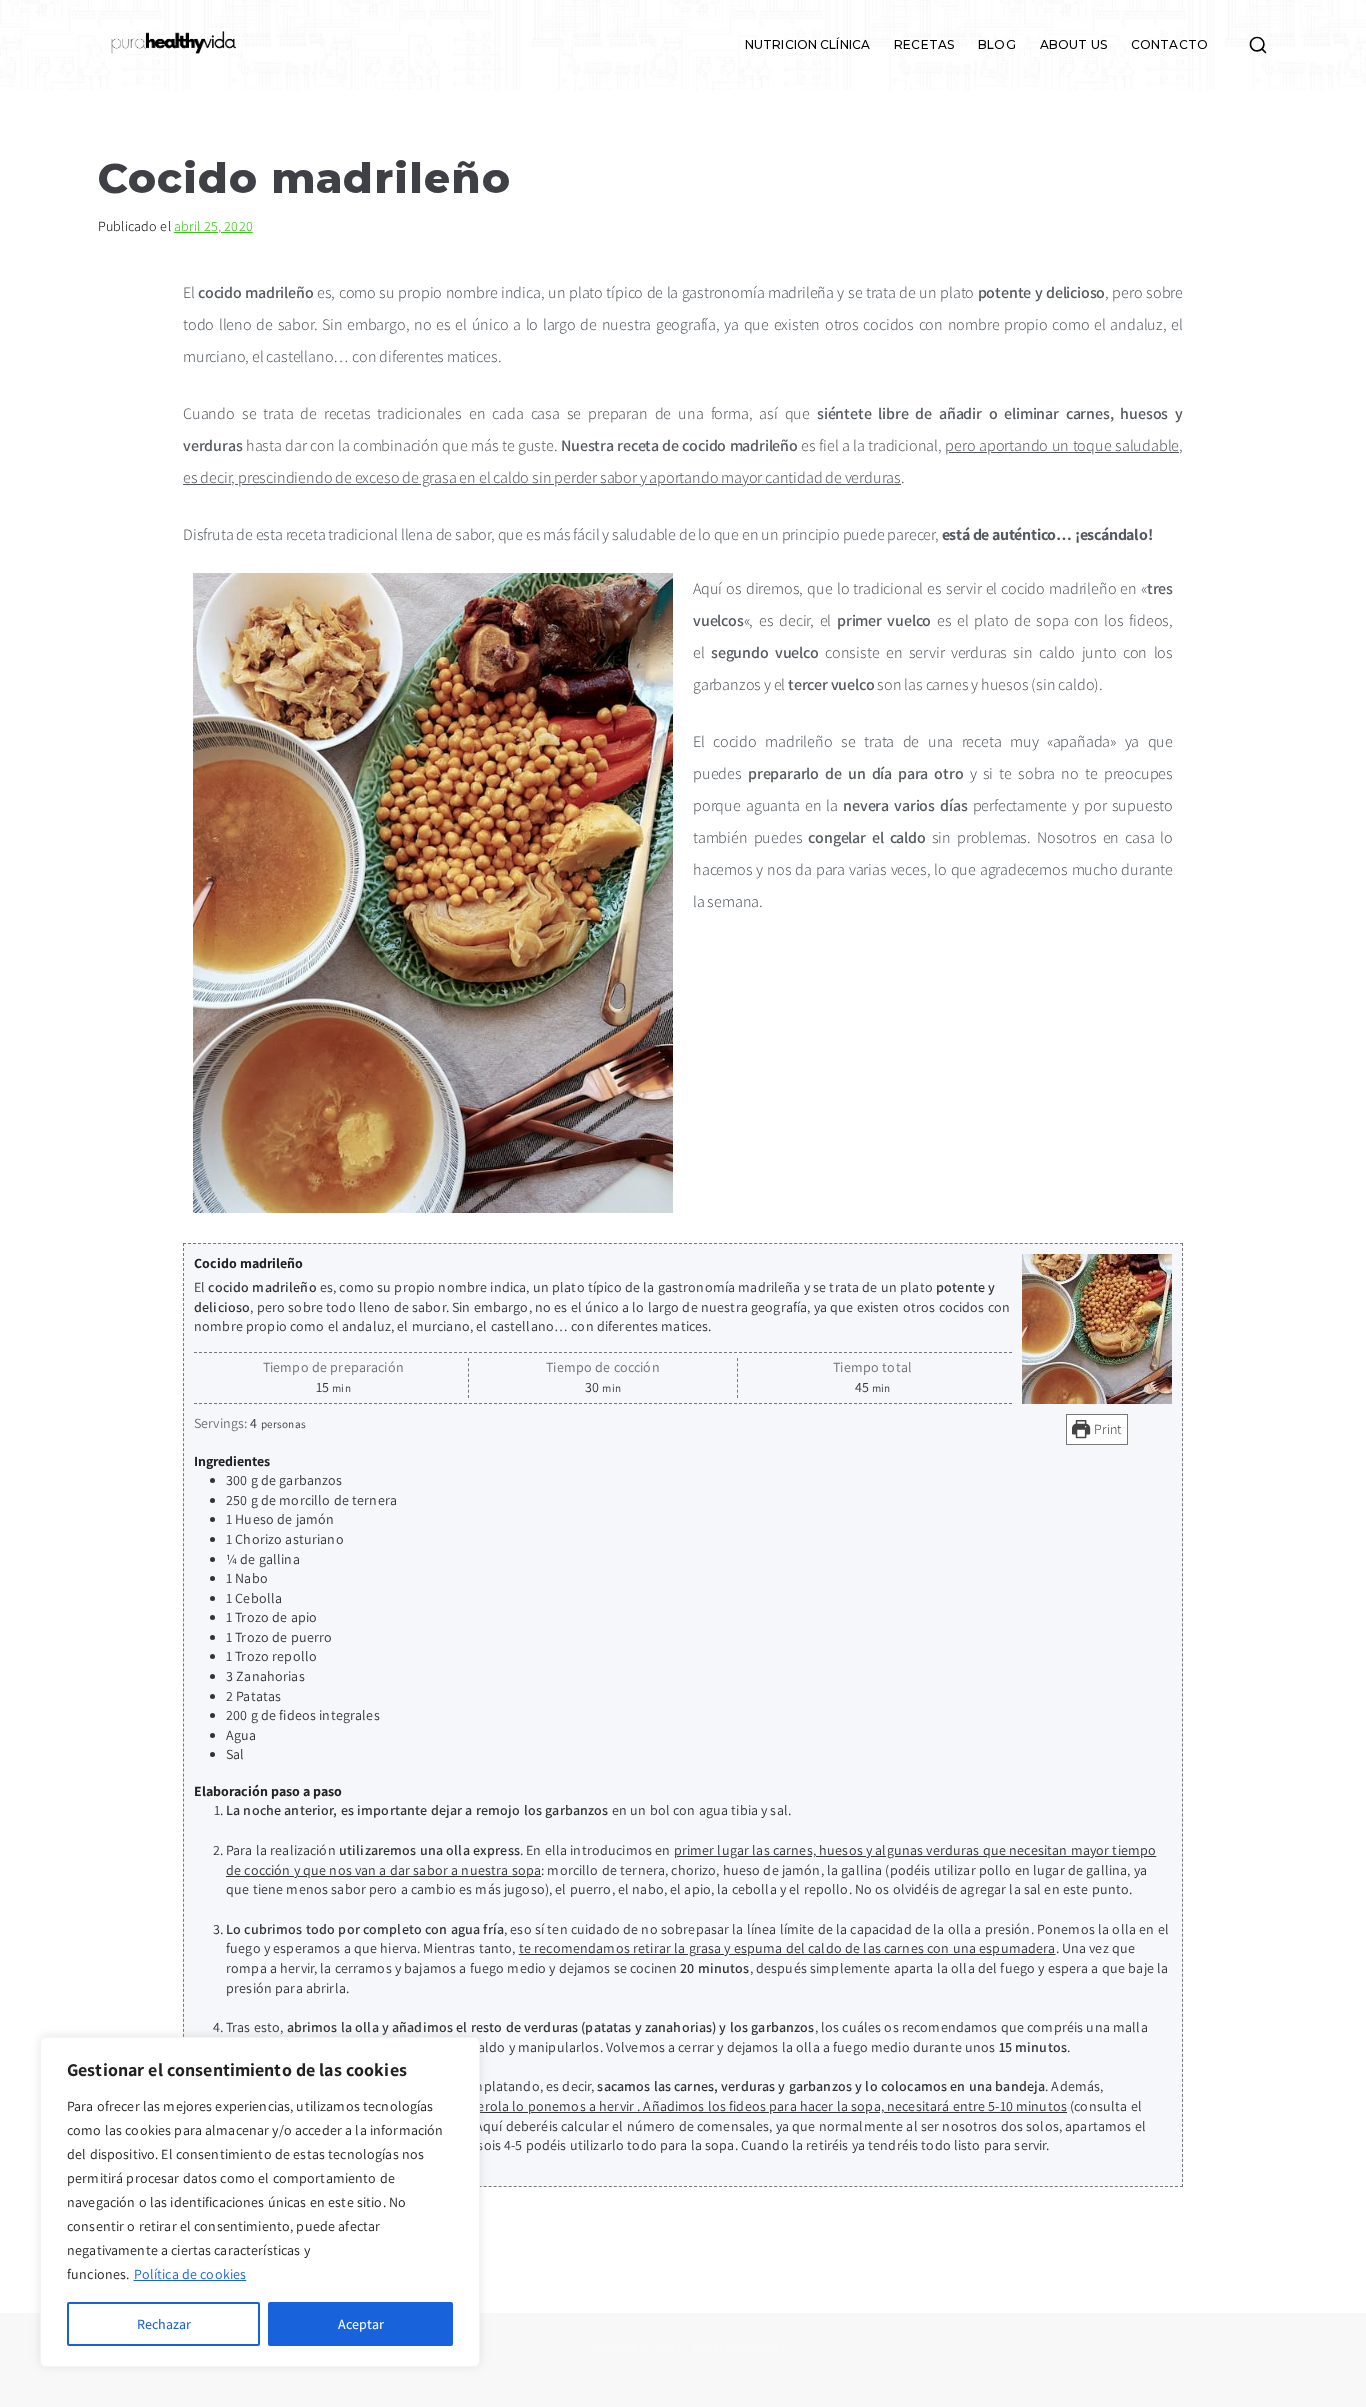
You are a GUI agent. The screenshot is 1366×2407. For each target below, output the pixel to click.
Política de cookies (190, 2274)
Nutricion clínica (807, 45)
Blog (997, 45)
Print (1106, 1429)
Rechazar (164, 2324)
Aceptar (361, 2324)
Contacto (1169, 45)
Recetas (924, 45)
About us (1073, 45)
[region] (260, 2202)
